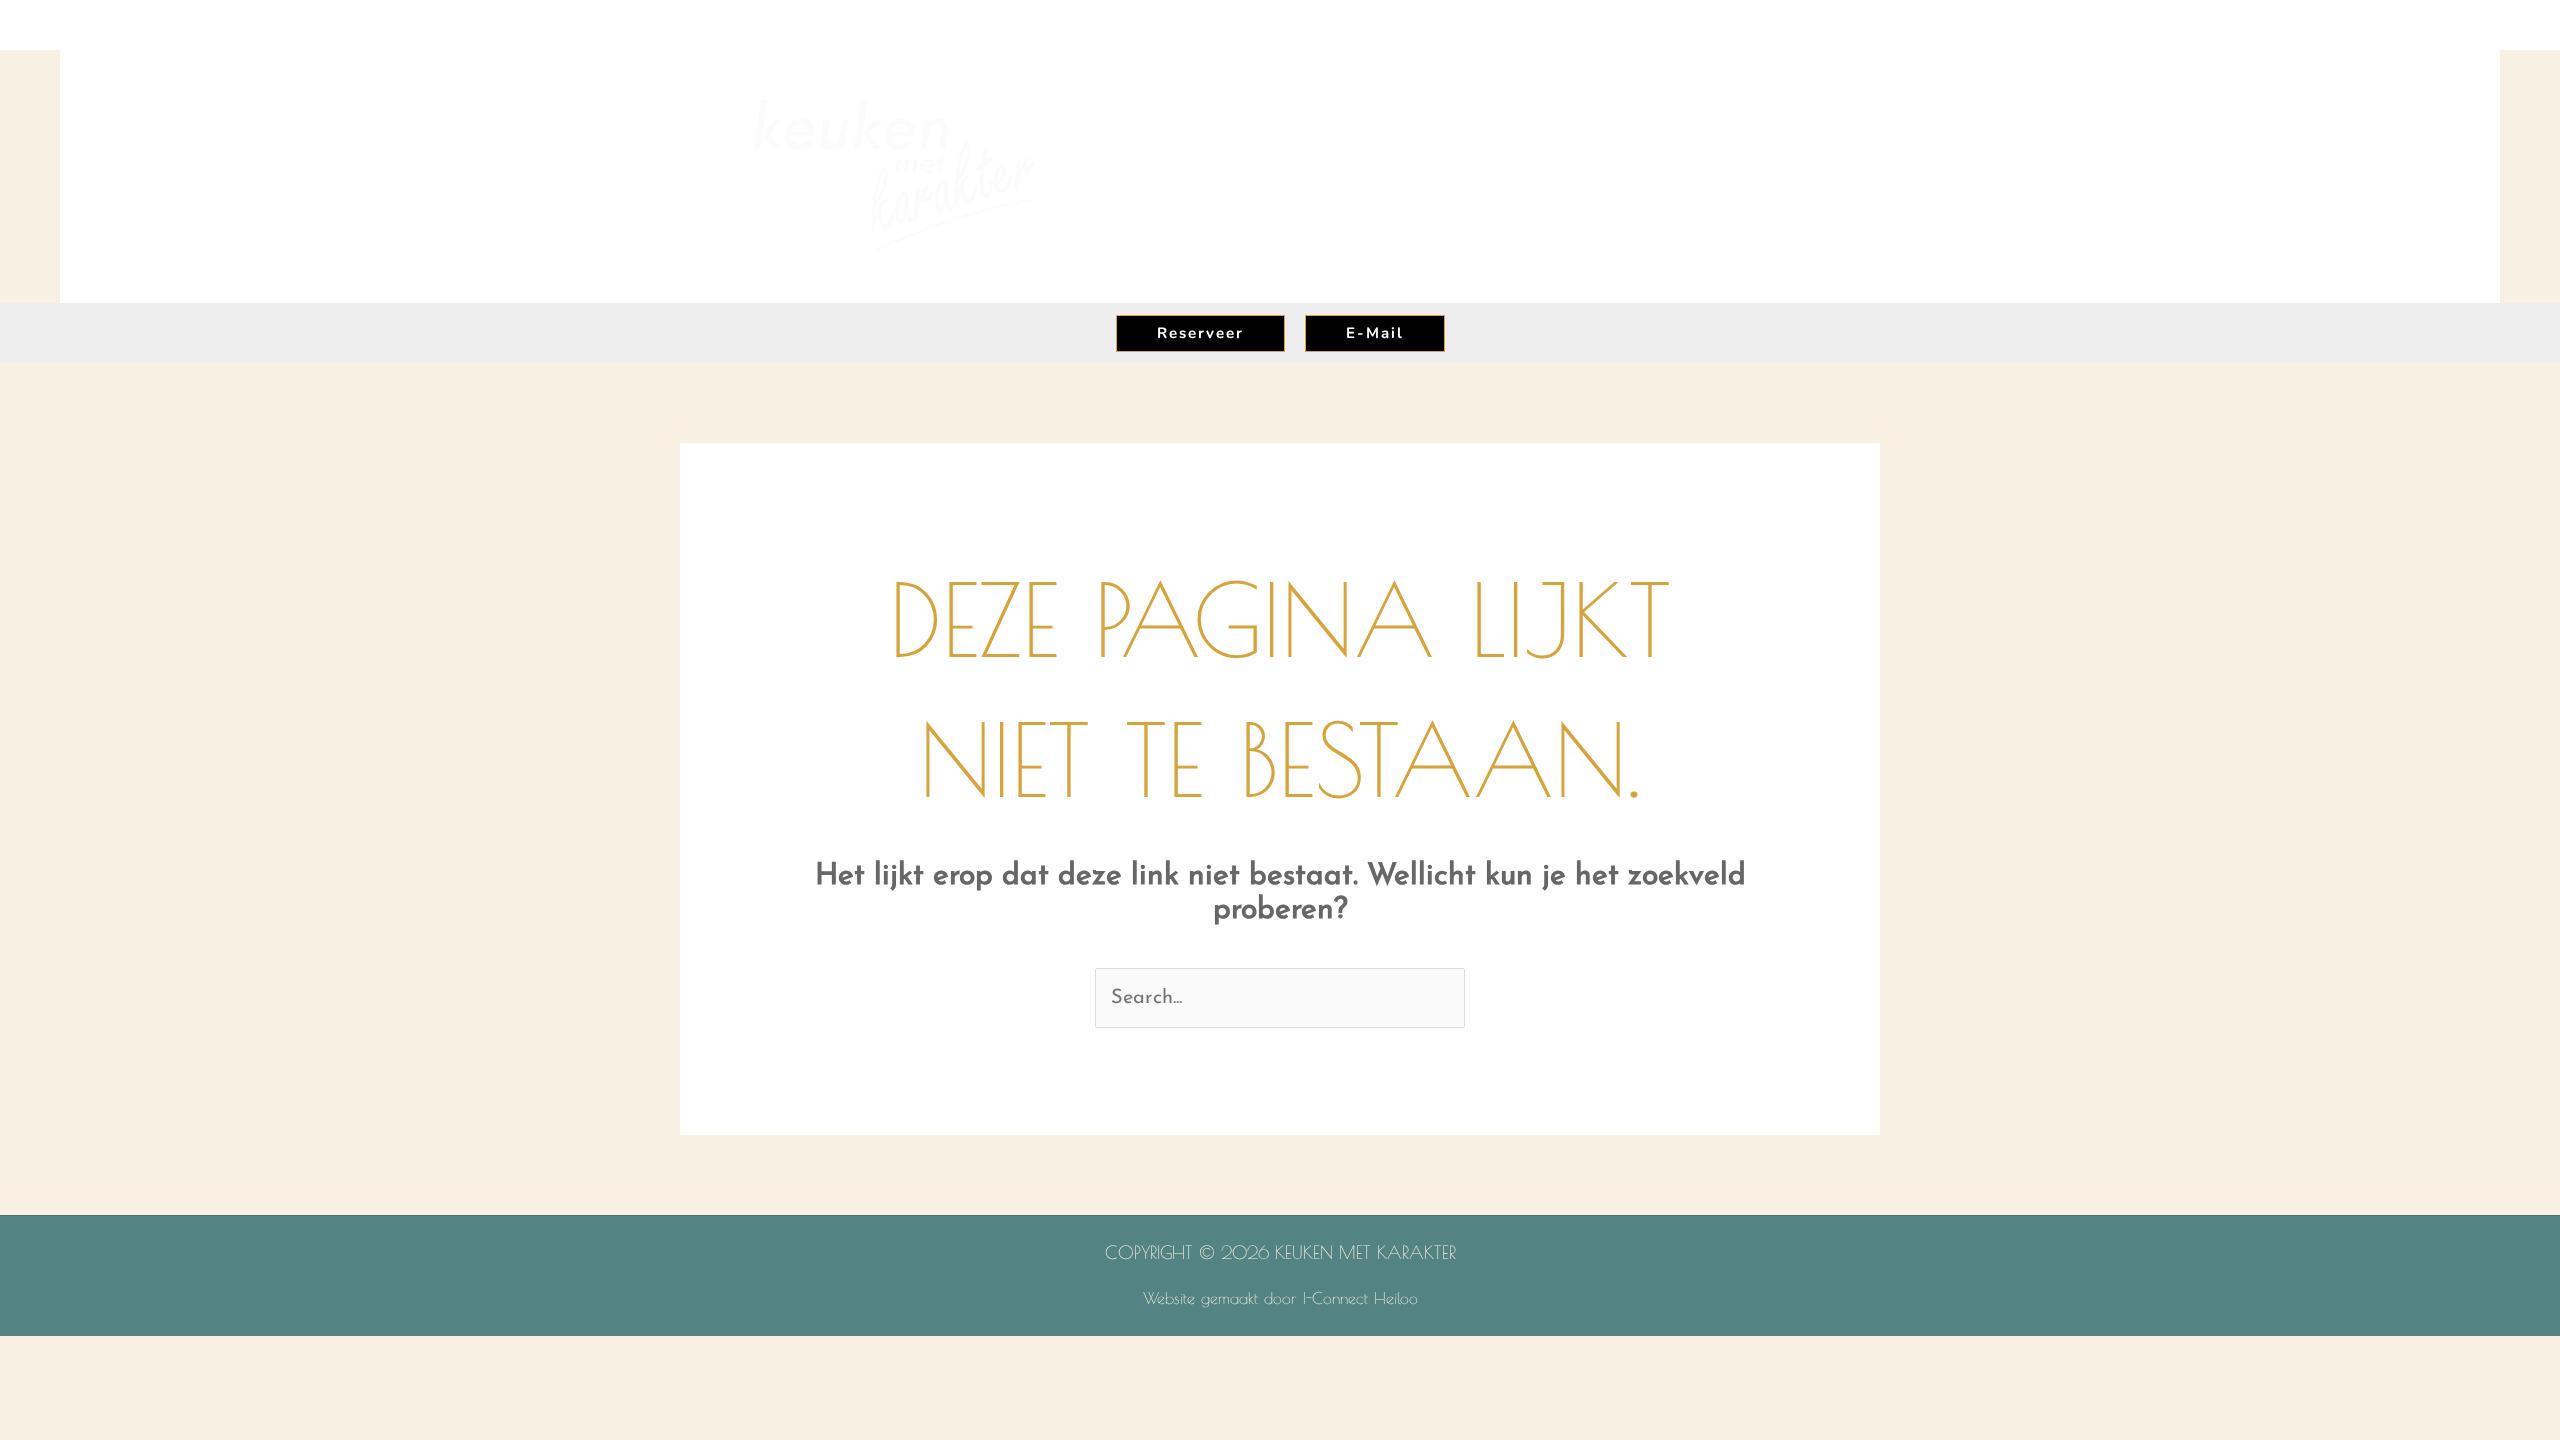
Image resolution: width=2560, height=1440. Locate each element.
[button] (1178, 177)
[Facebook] (2172, 26)
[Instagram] (2212, 26)
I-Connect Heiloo (1360, 1298)
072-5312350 (2446, 24)
